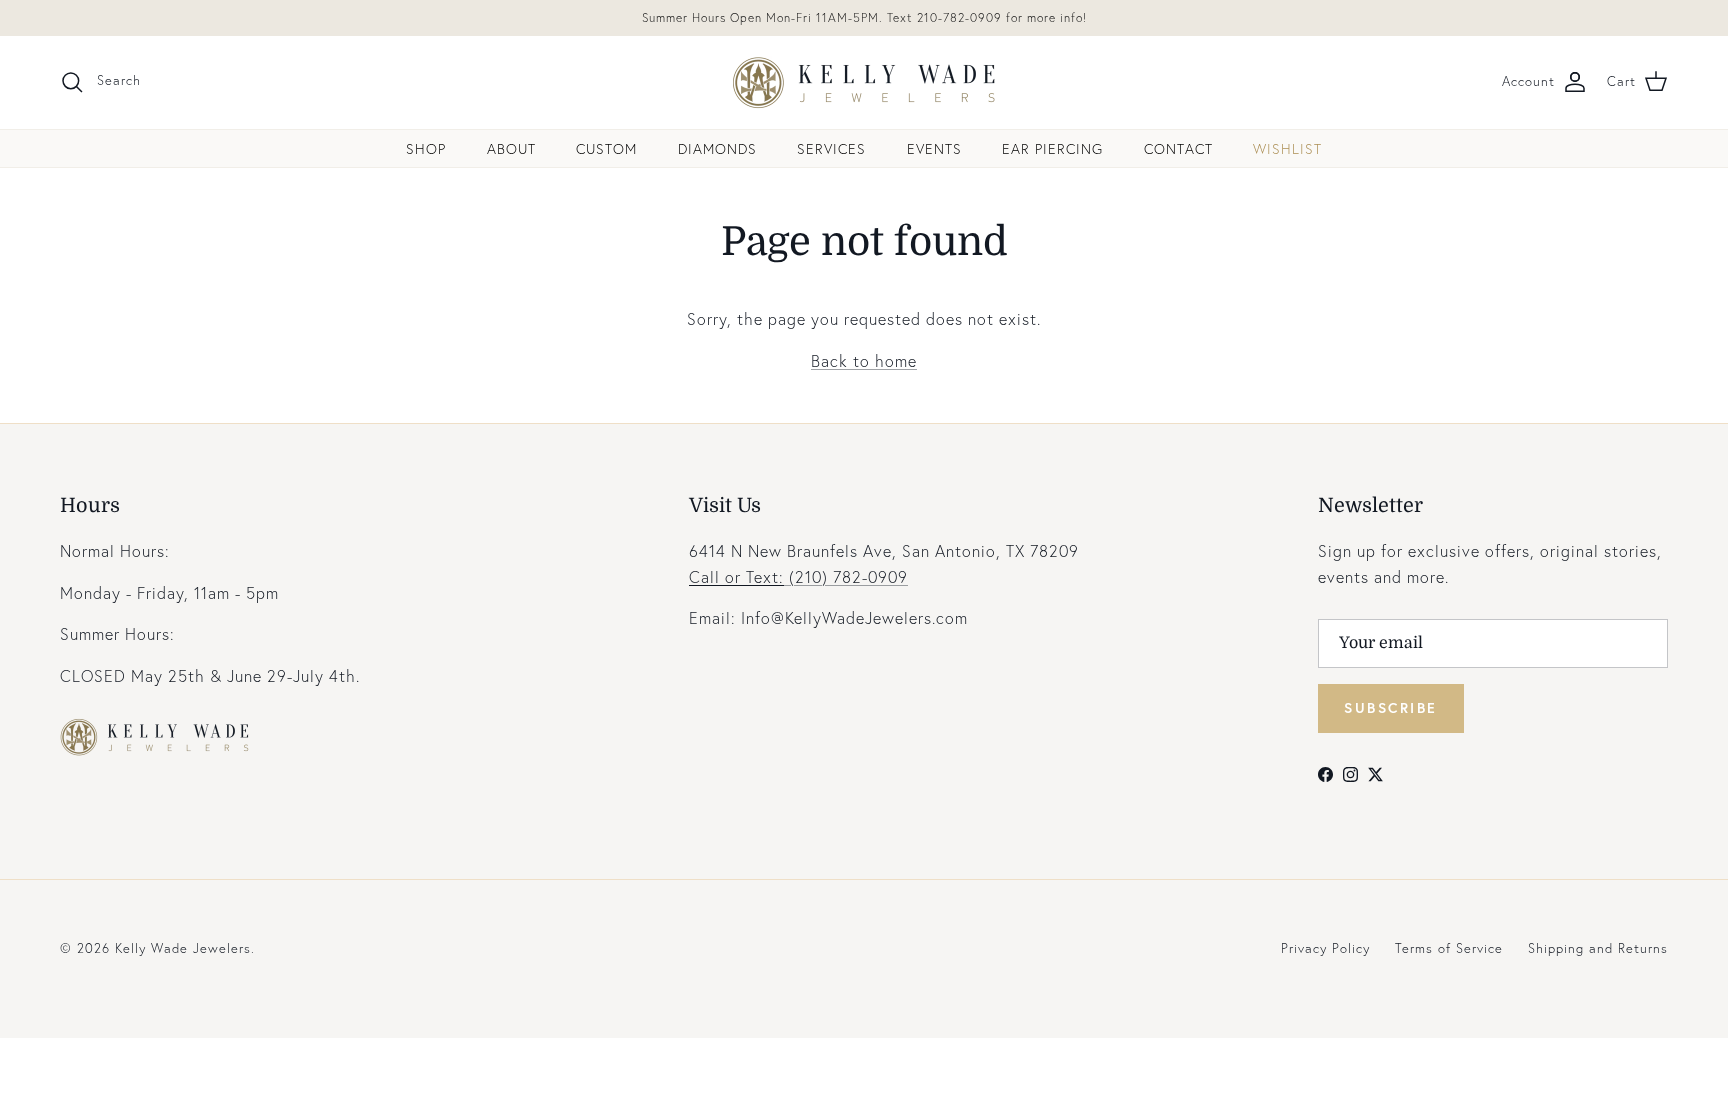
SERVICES (831, 148)
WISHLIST (1287, 148)
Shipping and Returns (1598, 948)
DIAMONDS (717, 148)
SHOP (426, 148)
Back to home (864, 360)
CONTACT (1178, 148)
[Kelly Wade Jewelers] (864, 82)
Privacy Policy (1325, 948)
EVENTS (934, 148)
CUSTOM (606, 148)
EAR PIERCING (1052, 148)
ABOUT (511, 148)
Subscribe (1391, 707)
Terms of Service (1449, 948)
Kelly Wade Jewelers (183, 948)
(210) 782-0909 (798, 576)
